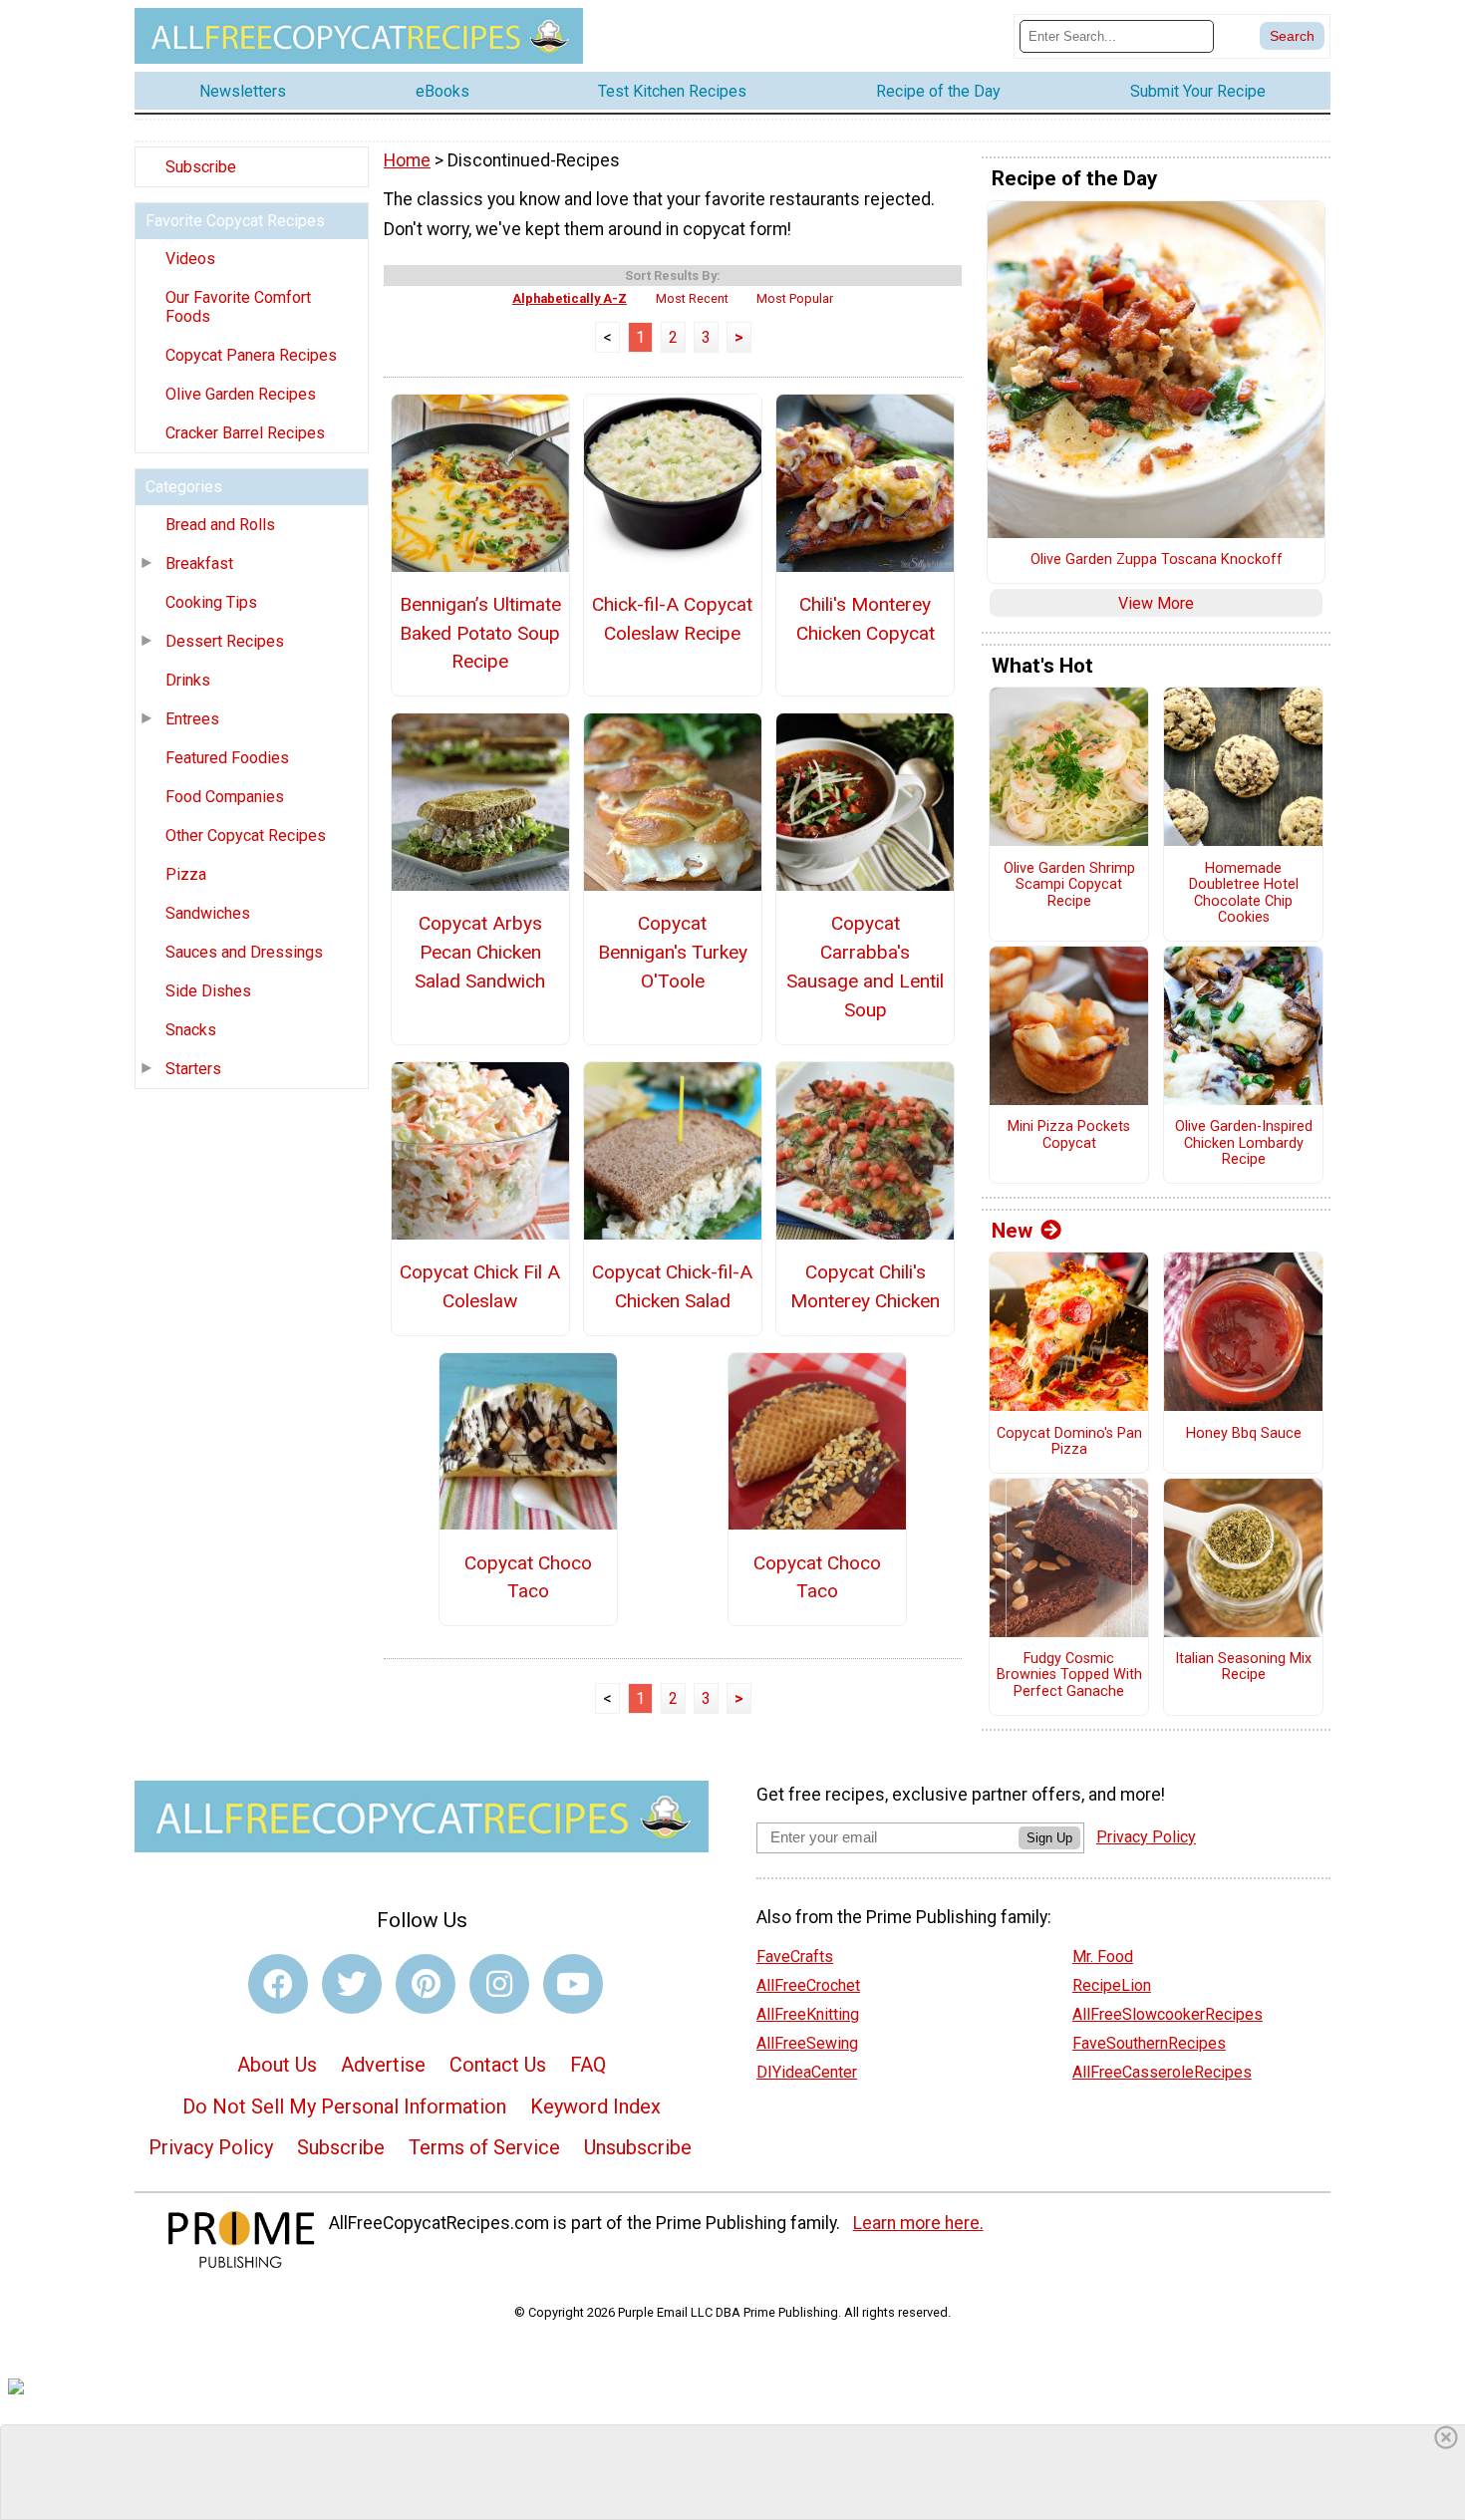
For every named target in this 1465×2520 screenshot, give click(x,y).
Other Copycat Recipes (246, 836)
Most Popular (795, 298)
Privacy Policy (211, 2147)
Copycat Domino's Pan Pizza (1069, 1442)
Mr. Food (1103, 1957)
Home (407, 160)
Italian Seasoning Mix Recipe (1243, 1668)
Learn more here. (918, 2223)
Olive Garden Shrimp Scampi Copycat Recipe (1069, 885)
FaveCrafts (795, 1957)
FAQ (588, 2065)
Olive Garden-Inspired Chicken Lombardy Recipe (1244, 1143)
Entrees (192, 719)
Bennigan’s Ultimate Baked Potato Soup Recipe (480, 633)
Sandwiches (208, 913)
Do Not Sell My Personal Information (344, 2106)
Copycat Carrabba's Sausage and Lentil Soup (865, 966)
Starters (193, 1069)
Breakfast (199, 563)
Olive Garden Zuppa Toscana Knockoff (1157, 560)
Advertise (383, 2065)
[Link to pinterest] (426, 1984)
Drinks (188, 680)
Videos (190, 259)
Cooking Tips (211, 602)
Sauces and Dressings (244, 952)
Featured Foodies (227, 758)
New (1012, 1231)
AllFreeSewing (807, 2043)
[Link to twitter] (352, 1984)
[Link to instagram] (499, 1984)
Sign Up (1049, 1838)
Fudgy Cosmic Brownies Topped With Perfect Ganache (1069, 1676)
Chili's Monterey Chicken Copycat (866, 619)
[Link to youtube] (573, 1984)
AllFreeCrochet (808, 1985)
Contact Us (498, 2065)
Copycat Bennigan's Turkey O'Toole (673, 952)
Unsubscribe (638, 2147)
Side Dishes (208, 991)
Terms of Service (484, 2147)
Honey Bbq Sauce (1244, 1434)
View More (1156, 603)
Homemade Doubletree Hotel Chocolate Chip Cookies (1244, 894)
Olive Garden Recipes (241, 394)
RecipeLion (1112, 1985)
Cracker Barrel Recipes (245, 433)
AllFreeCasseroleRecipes (1162, 2072)
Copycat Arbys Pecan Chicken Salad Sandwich (480, 952)
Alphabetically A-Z (570, 298)
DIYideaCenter (807, 2072)
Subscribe (201, 167)
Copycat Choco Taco (528, 1577)
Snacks (191, 1030)
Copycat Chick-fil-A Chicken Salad (672, 1286)
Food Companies (225, 797)
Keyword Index (595, 2106)
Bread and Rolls (220, 525)
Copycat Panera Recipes (251, 355)
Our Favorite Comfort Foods (238, 307)
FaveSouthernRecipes (1149, 2043)
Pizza (186, 874)
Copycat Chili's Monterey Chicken (865, 1286)
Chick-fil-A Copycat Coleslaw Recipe (672, 619)
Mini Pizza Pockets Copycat (1069, 1135)
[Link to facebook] (278, 1984)
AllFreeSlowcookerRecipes (1168, 2014)
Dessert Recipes (225, 641)
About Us (277, 2065)
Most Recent (692, 298)
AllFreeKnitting (808, 2014)
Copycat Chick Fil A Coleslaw (480, 1286)
